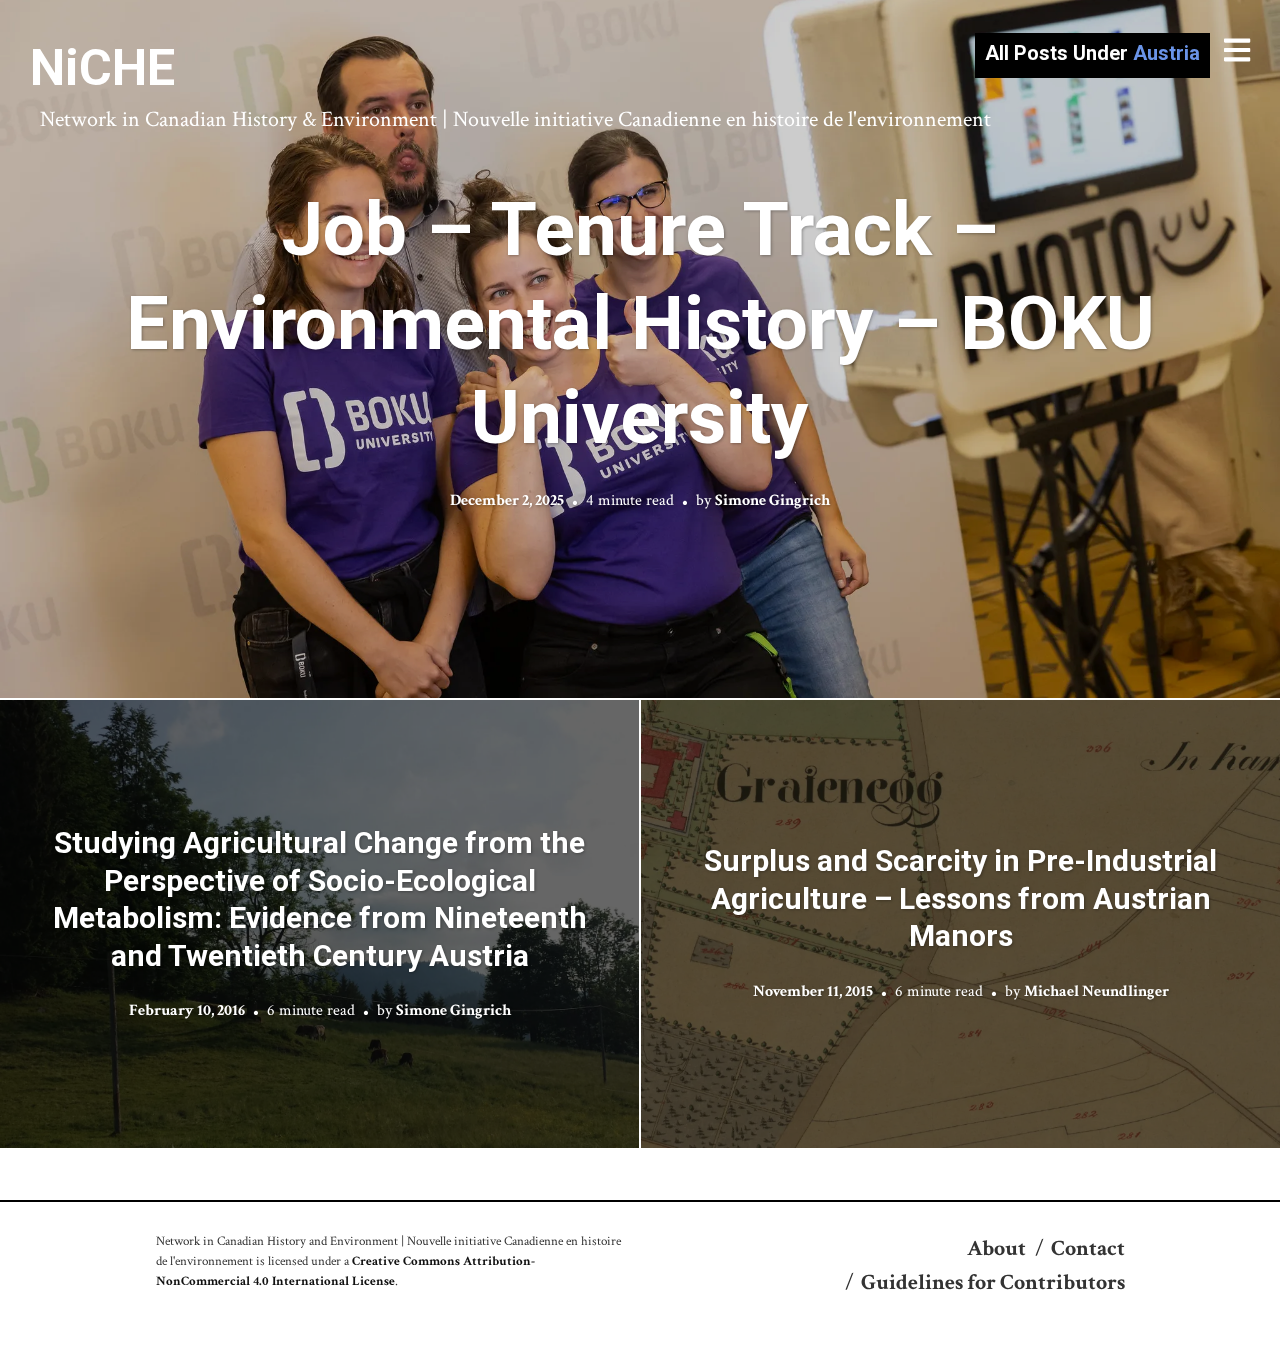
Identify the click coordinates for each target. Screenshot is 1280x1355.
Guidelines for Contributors (993, 1282)
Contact (1088, 1248)
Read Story (640, 349)
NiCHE (102, 68)
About (996, 1248)
